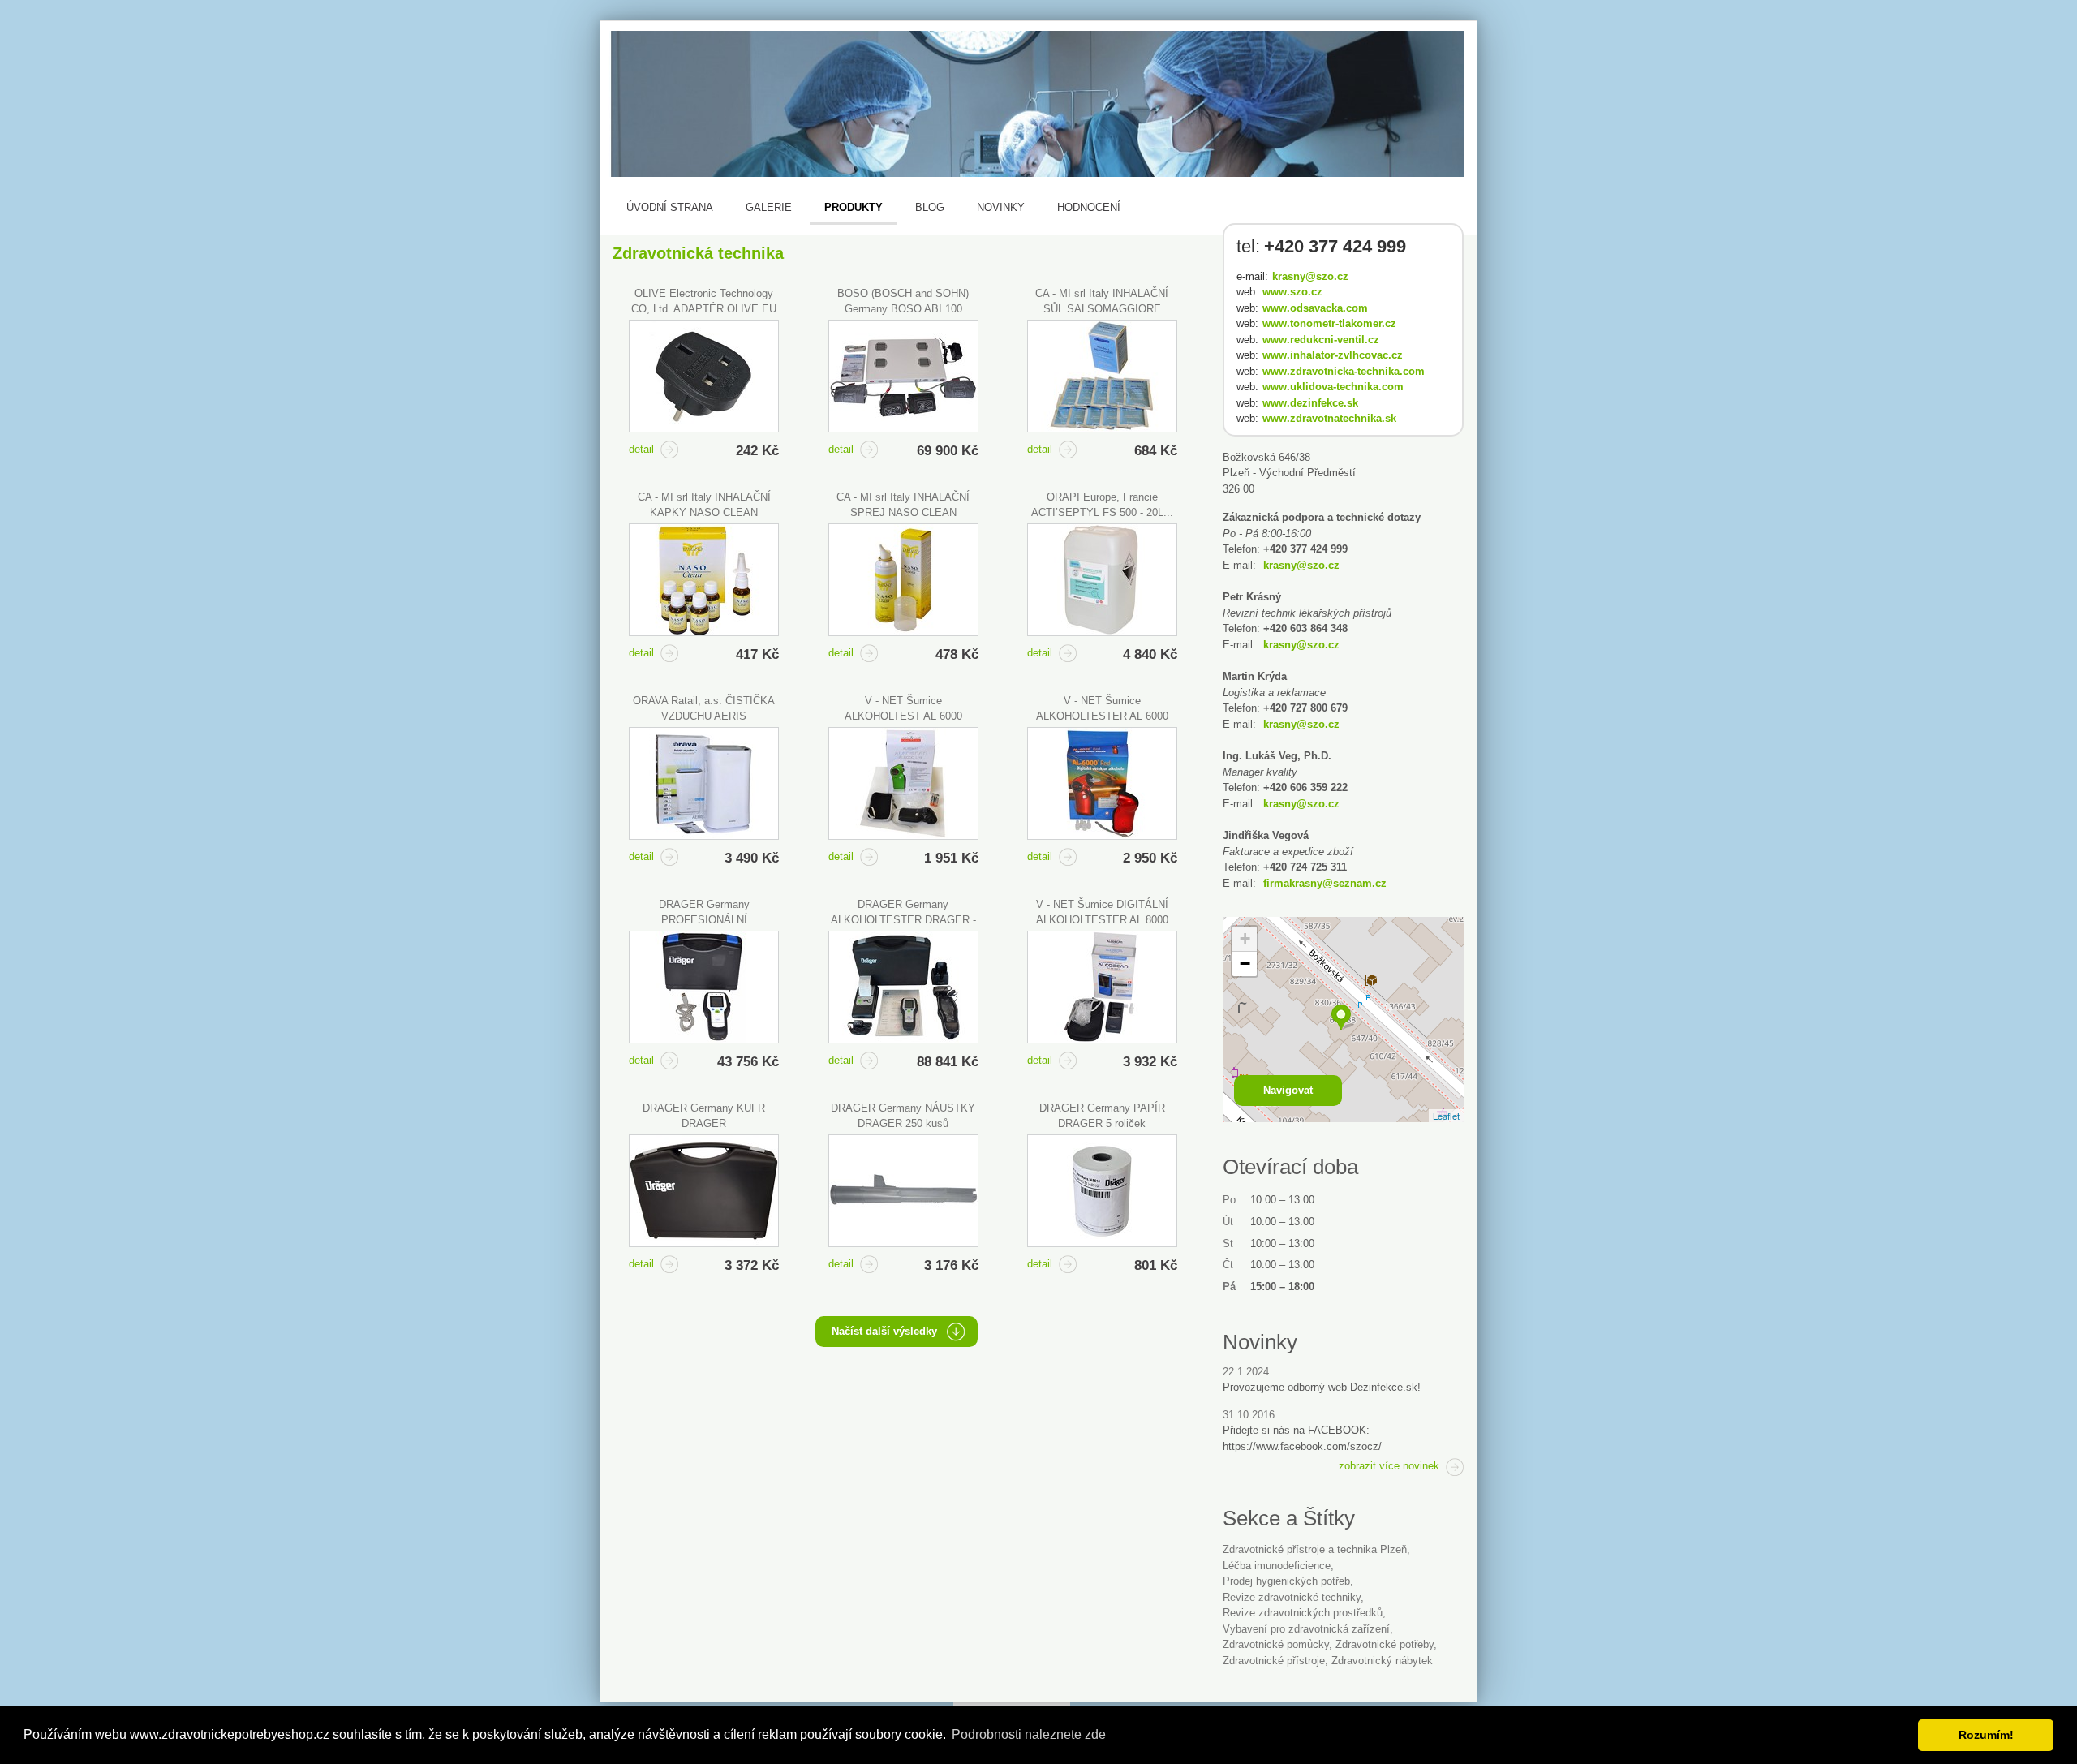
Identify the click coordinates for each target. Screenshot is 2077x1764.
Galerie (769, 207)
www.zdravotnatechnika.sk (1329, 418)
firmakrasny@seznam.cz (1325, 883)
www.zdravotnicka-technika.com (1344, 371)
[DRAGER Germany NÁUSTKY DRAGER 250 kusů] (903, 1191)
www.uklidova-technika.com (1333, 387)
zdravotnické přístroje (1274, 1661)
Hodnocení (1089, 207)
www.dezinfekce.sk (1310, 403)
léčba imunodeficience (1277, 1566)
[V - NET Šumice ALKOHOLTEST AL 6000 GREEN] (903, 783)
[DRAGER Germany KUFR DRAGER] (704, 1191)
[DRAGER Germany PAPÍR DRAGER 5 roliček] (1102, 1191)
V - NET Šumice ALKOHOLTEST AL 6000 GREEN (903, 716)
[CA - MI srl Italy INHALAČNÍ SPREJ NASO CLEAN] (903, 580)
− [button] (1245, 964)
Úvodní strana (670, 207)
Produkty (854, 207)
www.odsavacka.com (1315, 308)
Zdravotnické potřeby (1385, 1644)
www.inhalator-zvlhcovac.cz (1333, 355)
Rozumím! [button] (1986, 1735)
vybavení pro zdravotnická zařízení (1306, 1629)
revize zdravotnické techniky (1292, 1597)
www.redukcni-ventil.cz (1321, 340)
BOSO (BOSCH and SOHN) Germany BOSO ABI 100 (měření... (903, 309)
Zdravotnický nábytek (1382, 1661)
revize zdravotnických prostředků (1303, 1613)
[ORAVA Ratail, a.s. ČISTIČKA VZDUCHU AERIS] (704, 783)
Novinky (1001, 207)
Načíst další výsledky (884, 1331)
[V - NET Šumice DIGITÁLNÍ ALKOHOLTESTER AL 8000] (1102, 987)
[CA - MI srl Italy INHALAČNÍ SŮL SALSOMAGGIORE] (1102, 376)
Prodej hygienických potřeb (1286, 1581)
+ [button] (1245, 938)
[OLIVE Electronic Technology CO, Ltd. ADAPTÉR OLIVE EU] (704, 376)
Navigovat (1288, 1090)
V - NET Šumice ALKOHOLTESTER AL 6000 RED (1102, 716)
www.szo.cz (1292, 292)
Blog (930, 207)
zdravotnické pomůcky (1276, 1644)
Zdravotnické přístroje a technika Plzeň (1315, 1549)
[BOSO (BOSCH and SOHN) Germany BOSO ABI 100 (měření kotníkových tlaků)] (903, 376)
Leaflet (1446, 1116)
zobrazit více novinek (1389, 1466)
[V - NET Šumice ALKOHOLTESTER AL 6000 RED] (1102, 783)
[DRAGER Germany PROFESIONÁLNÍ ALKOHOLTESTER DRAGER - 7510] (704, 987)
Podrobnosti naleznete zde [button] (1029, 1734)
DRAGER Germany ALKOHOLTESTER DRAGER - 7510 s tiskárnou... (903, 920)
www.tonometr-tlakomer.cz (1329, 323)
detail (641, 449)
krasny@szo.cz (1310, 276)
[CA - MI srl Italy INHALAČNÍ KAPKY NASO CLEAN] (704, 580)
